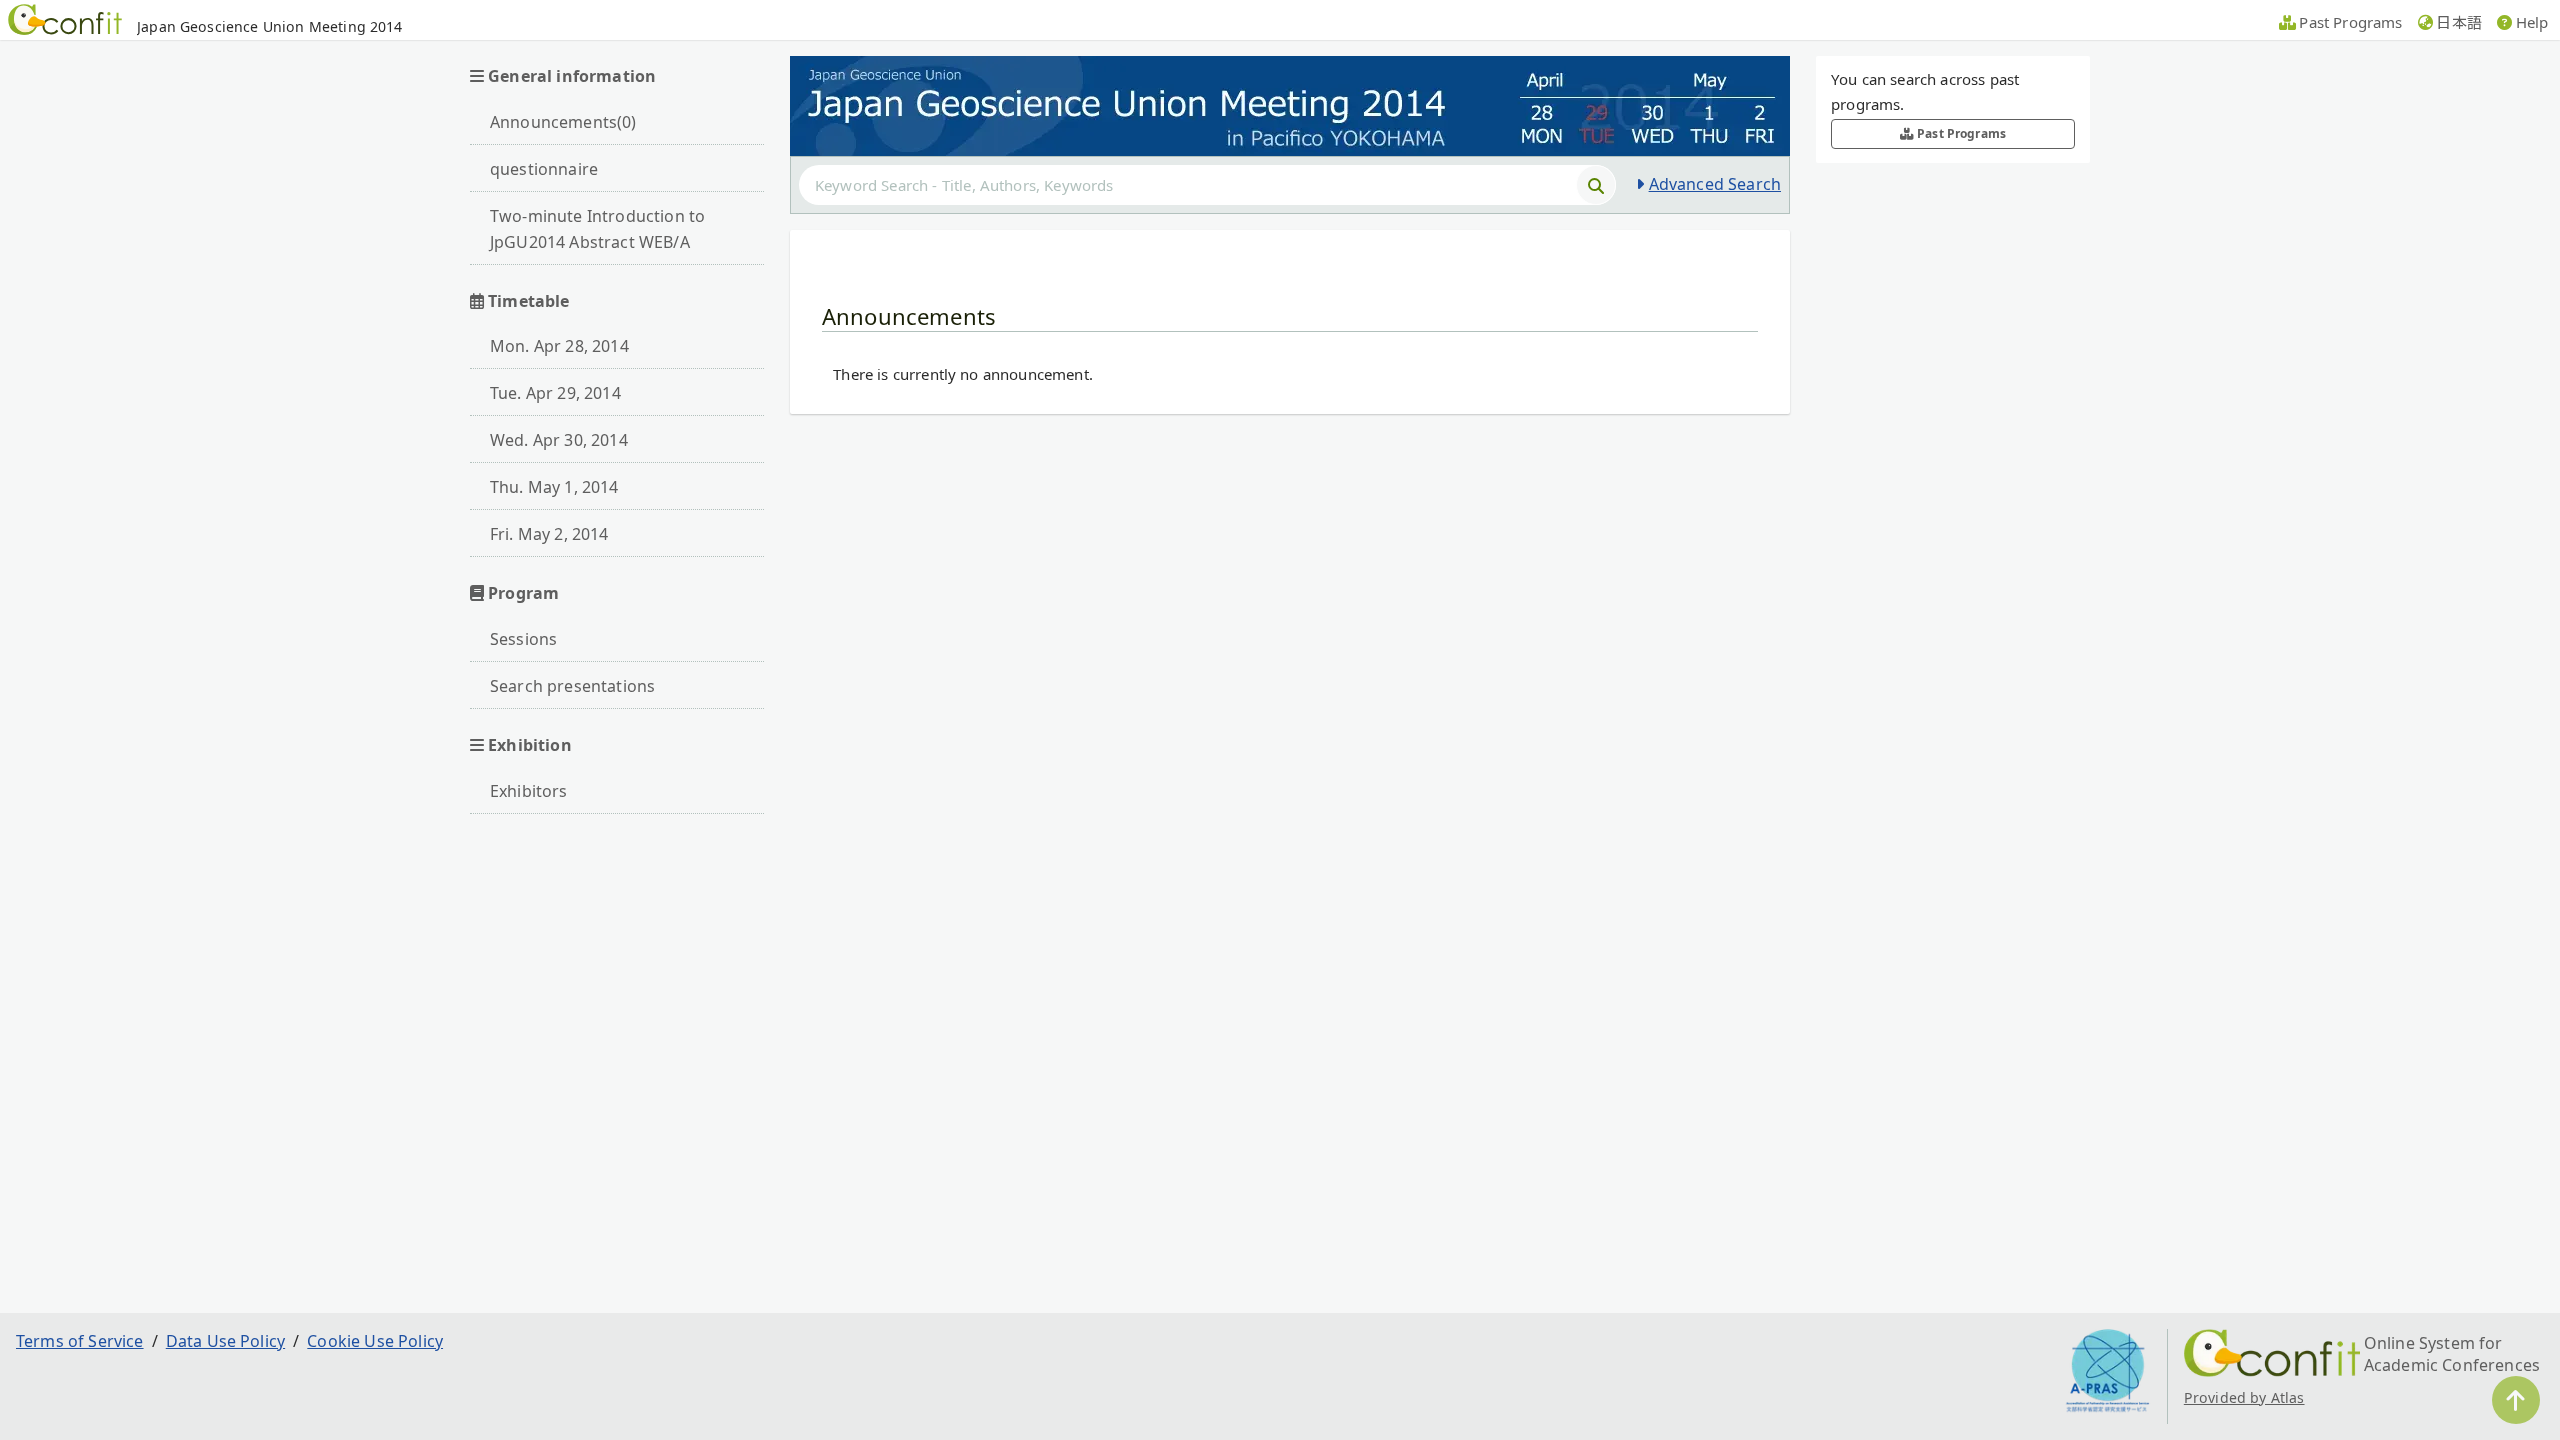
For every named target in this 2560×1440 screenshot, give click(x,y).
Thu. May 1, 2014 (554, 487)
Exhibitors (529, 791)
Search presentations (572, 686)
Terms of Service (80, 1341)
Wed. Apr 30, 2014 (559, 440)
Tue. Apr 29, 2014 (555, 393)
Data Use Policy (225, 1341)
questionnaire (544, 169)
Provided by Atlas (2244, 1397)
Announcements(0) (563, 122)
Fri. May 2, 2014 (549, 534)
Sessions (523, 639)
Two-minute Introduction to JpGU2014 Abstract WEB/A (597, 229)
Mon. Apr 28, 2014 (559, 346)
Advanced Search (1715, 184)
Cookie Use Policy (375, 1341)
